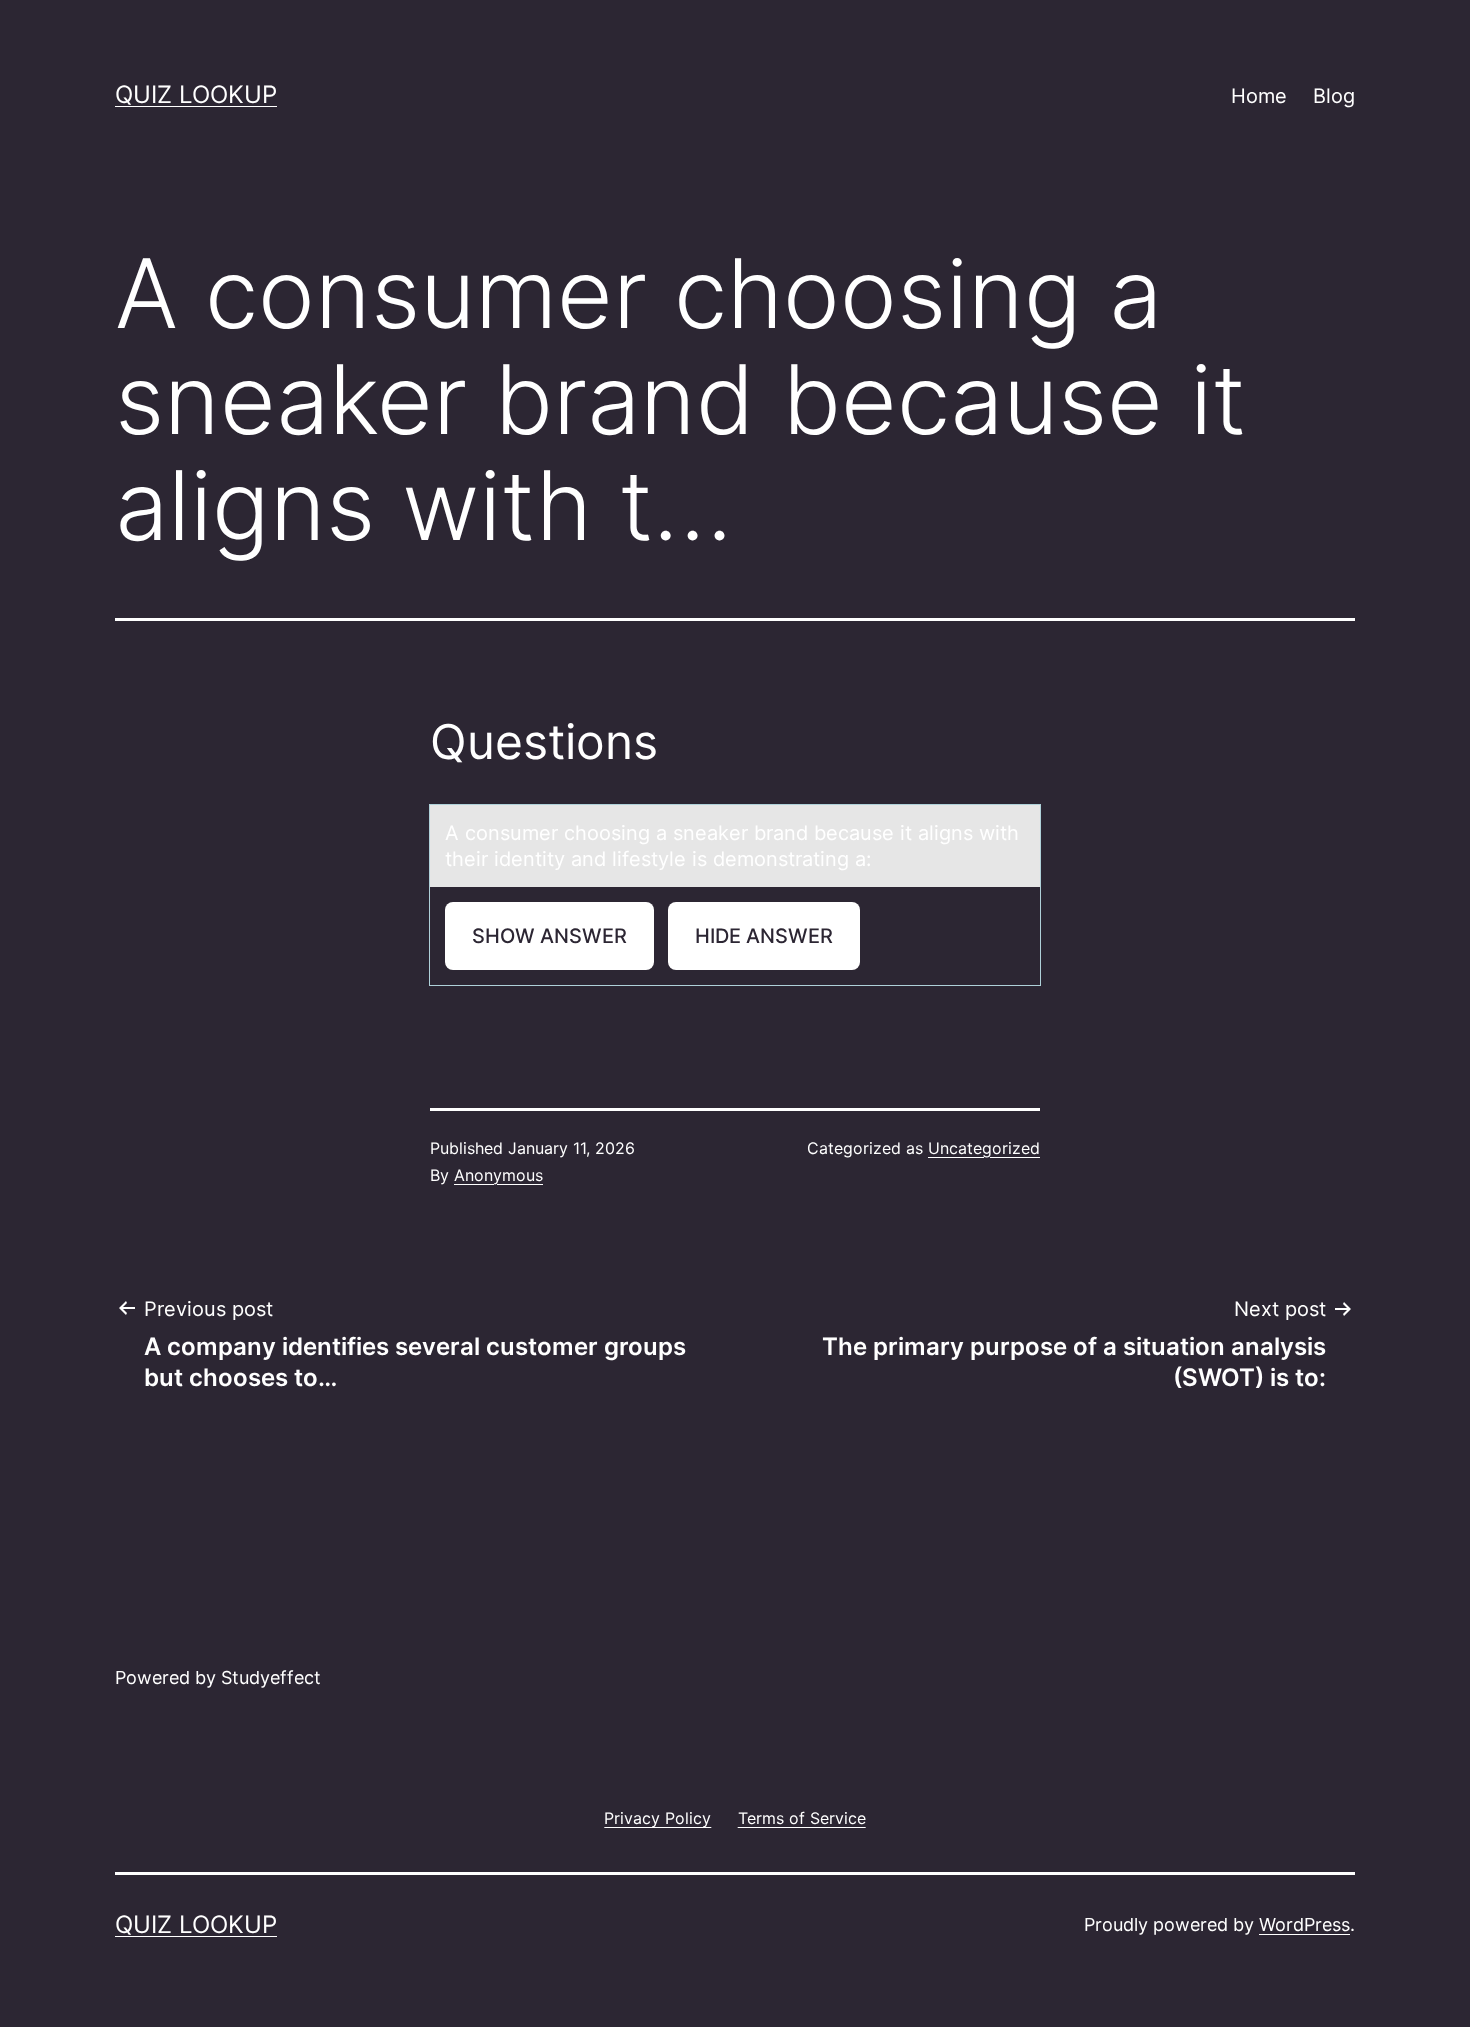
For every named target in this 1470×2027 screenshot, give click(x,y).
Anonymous (498, 1175)
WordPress (1304, 1924)
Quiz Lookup (196, 94)
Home (1259, 96)
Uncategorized (984, 1148)
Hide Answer (764, 936)
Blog (1334, 96)
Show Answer (549, 936)
